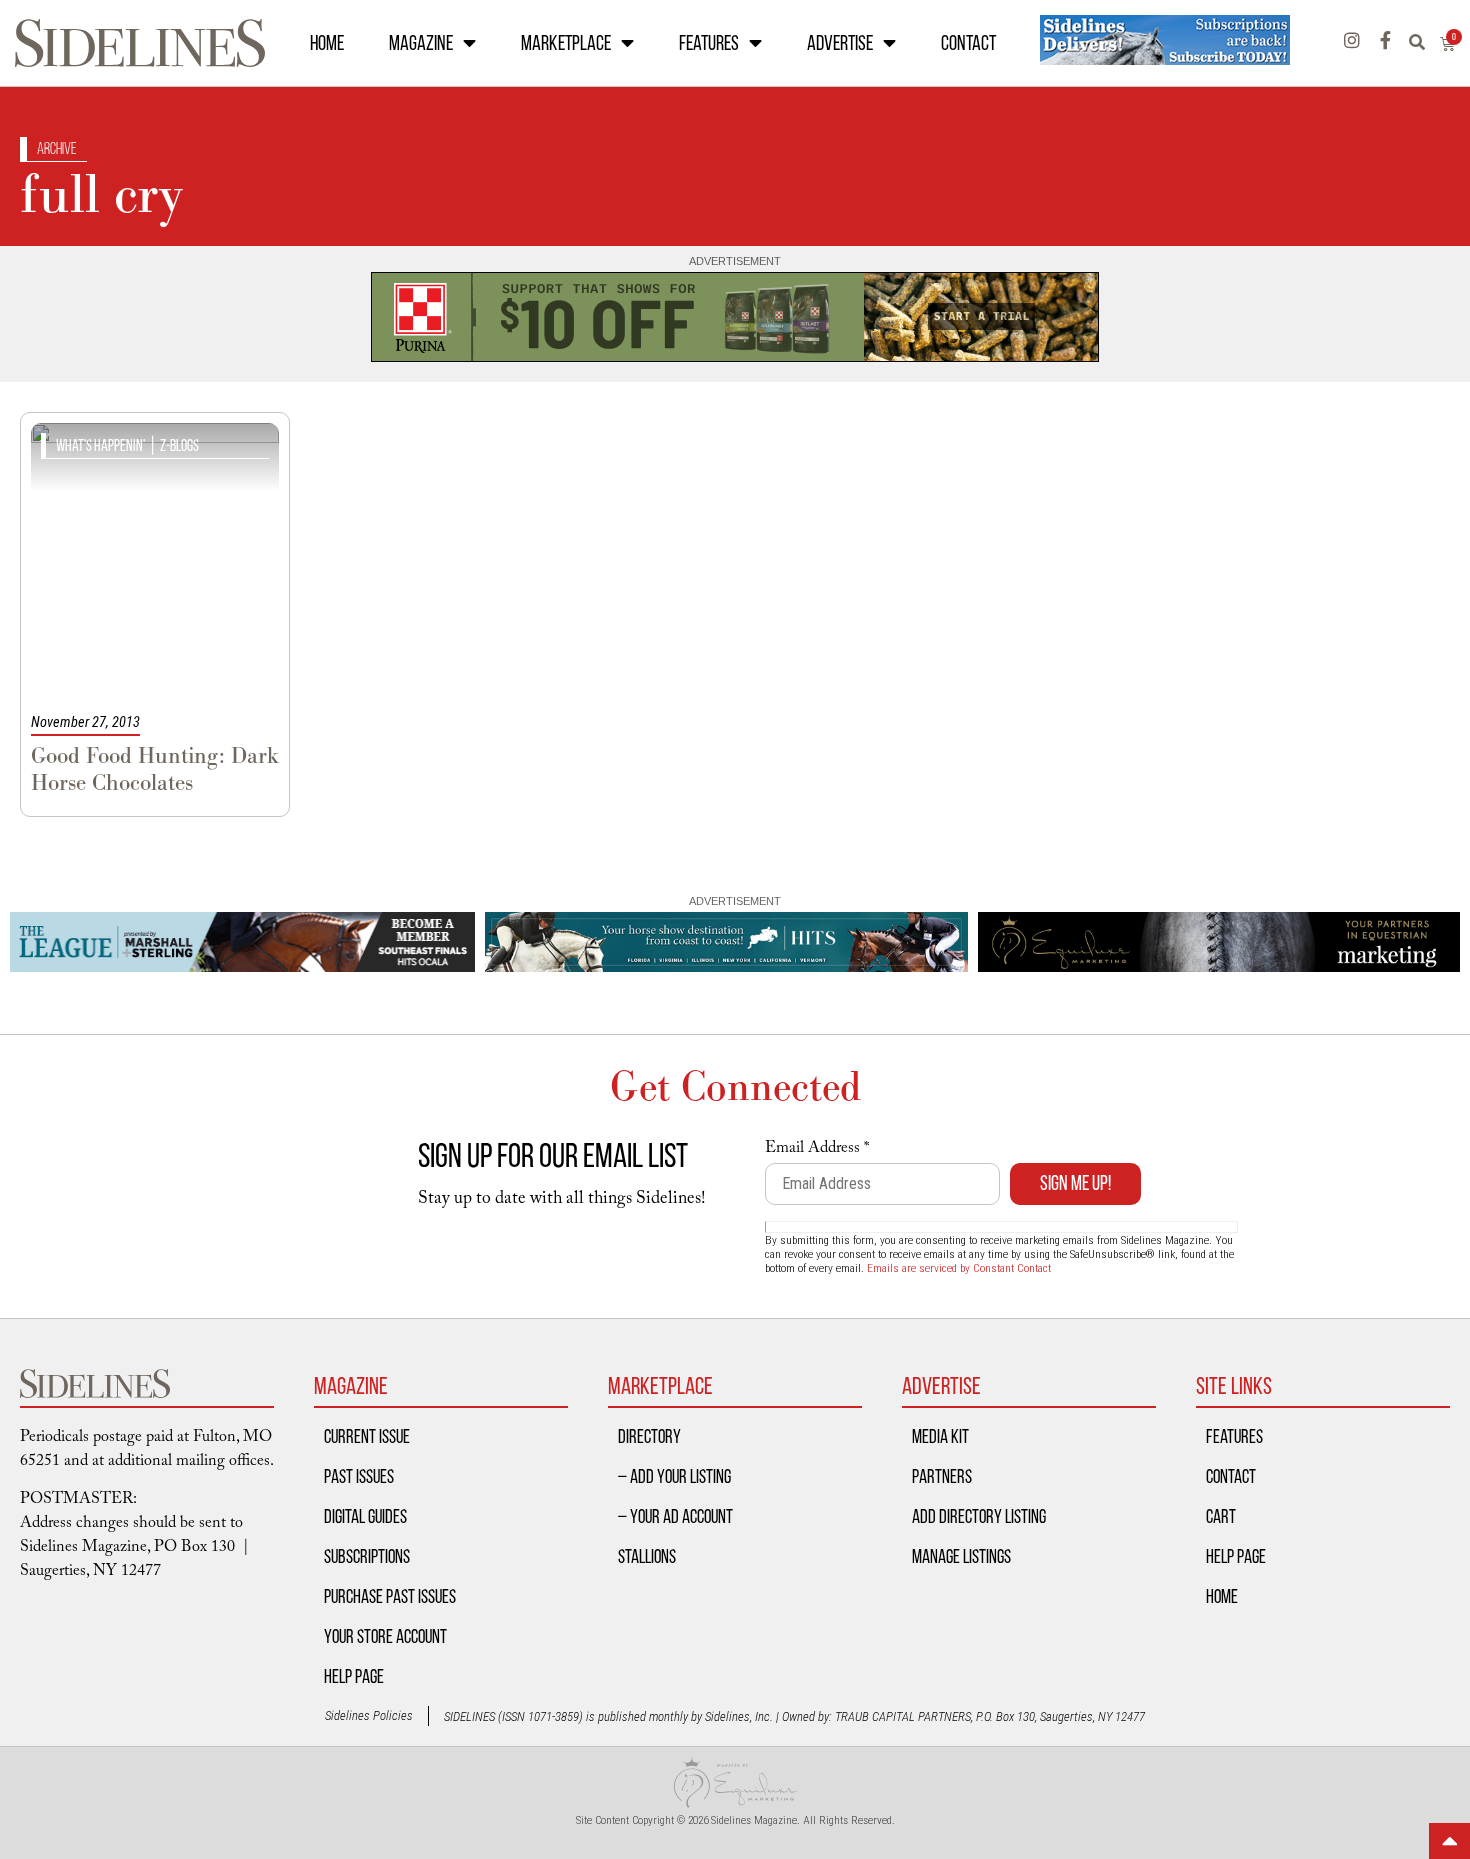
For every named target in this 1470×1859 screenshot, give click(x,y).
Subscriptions (367, 1556)
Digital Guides (365, 1516)
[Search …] (1424, 43)
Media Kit (940, 1436)
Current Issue (367, 1436)
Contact (968, 43)
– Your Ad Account (675, 1516)
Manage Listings (961, 1556)
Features (709, 43)
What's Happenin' (100, 445)
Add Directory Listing (979, 1516)
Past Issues (359, 1476)
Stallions (647, 1556)
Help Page (354, 1676)
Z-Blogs (179, 445)
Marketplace (566, 43)
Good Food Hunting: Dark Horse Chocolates (155, 769)
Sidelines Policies (369, 1715)
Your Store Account (385, 1636)
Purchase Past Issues (390, 1596)
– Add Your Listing (674, 1476)
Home (327, 43)
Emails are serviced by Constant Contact (959, 1268)
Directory (649, 1436)
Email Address (817, 1150)
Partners (942, 1476)
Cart (1221, 1516)
